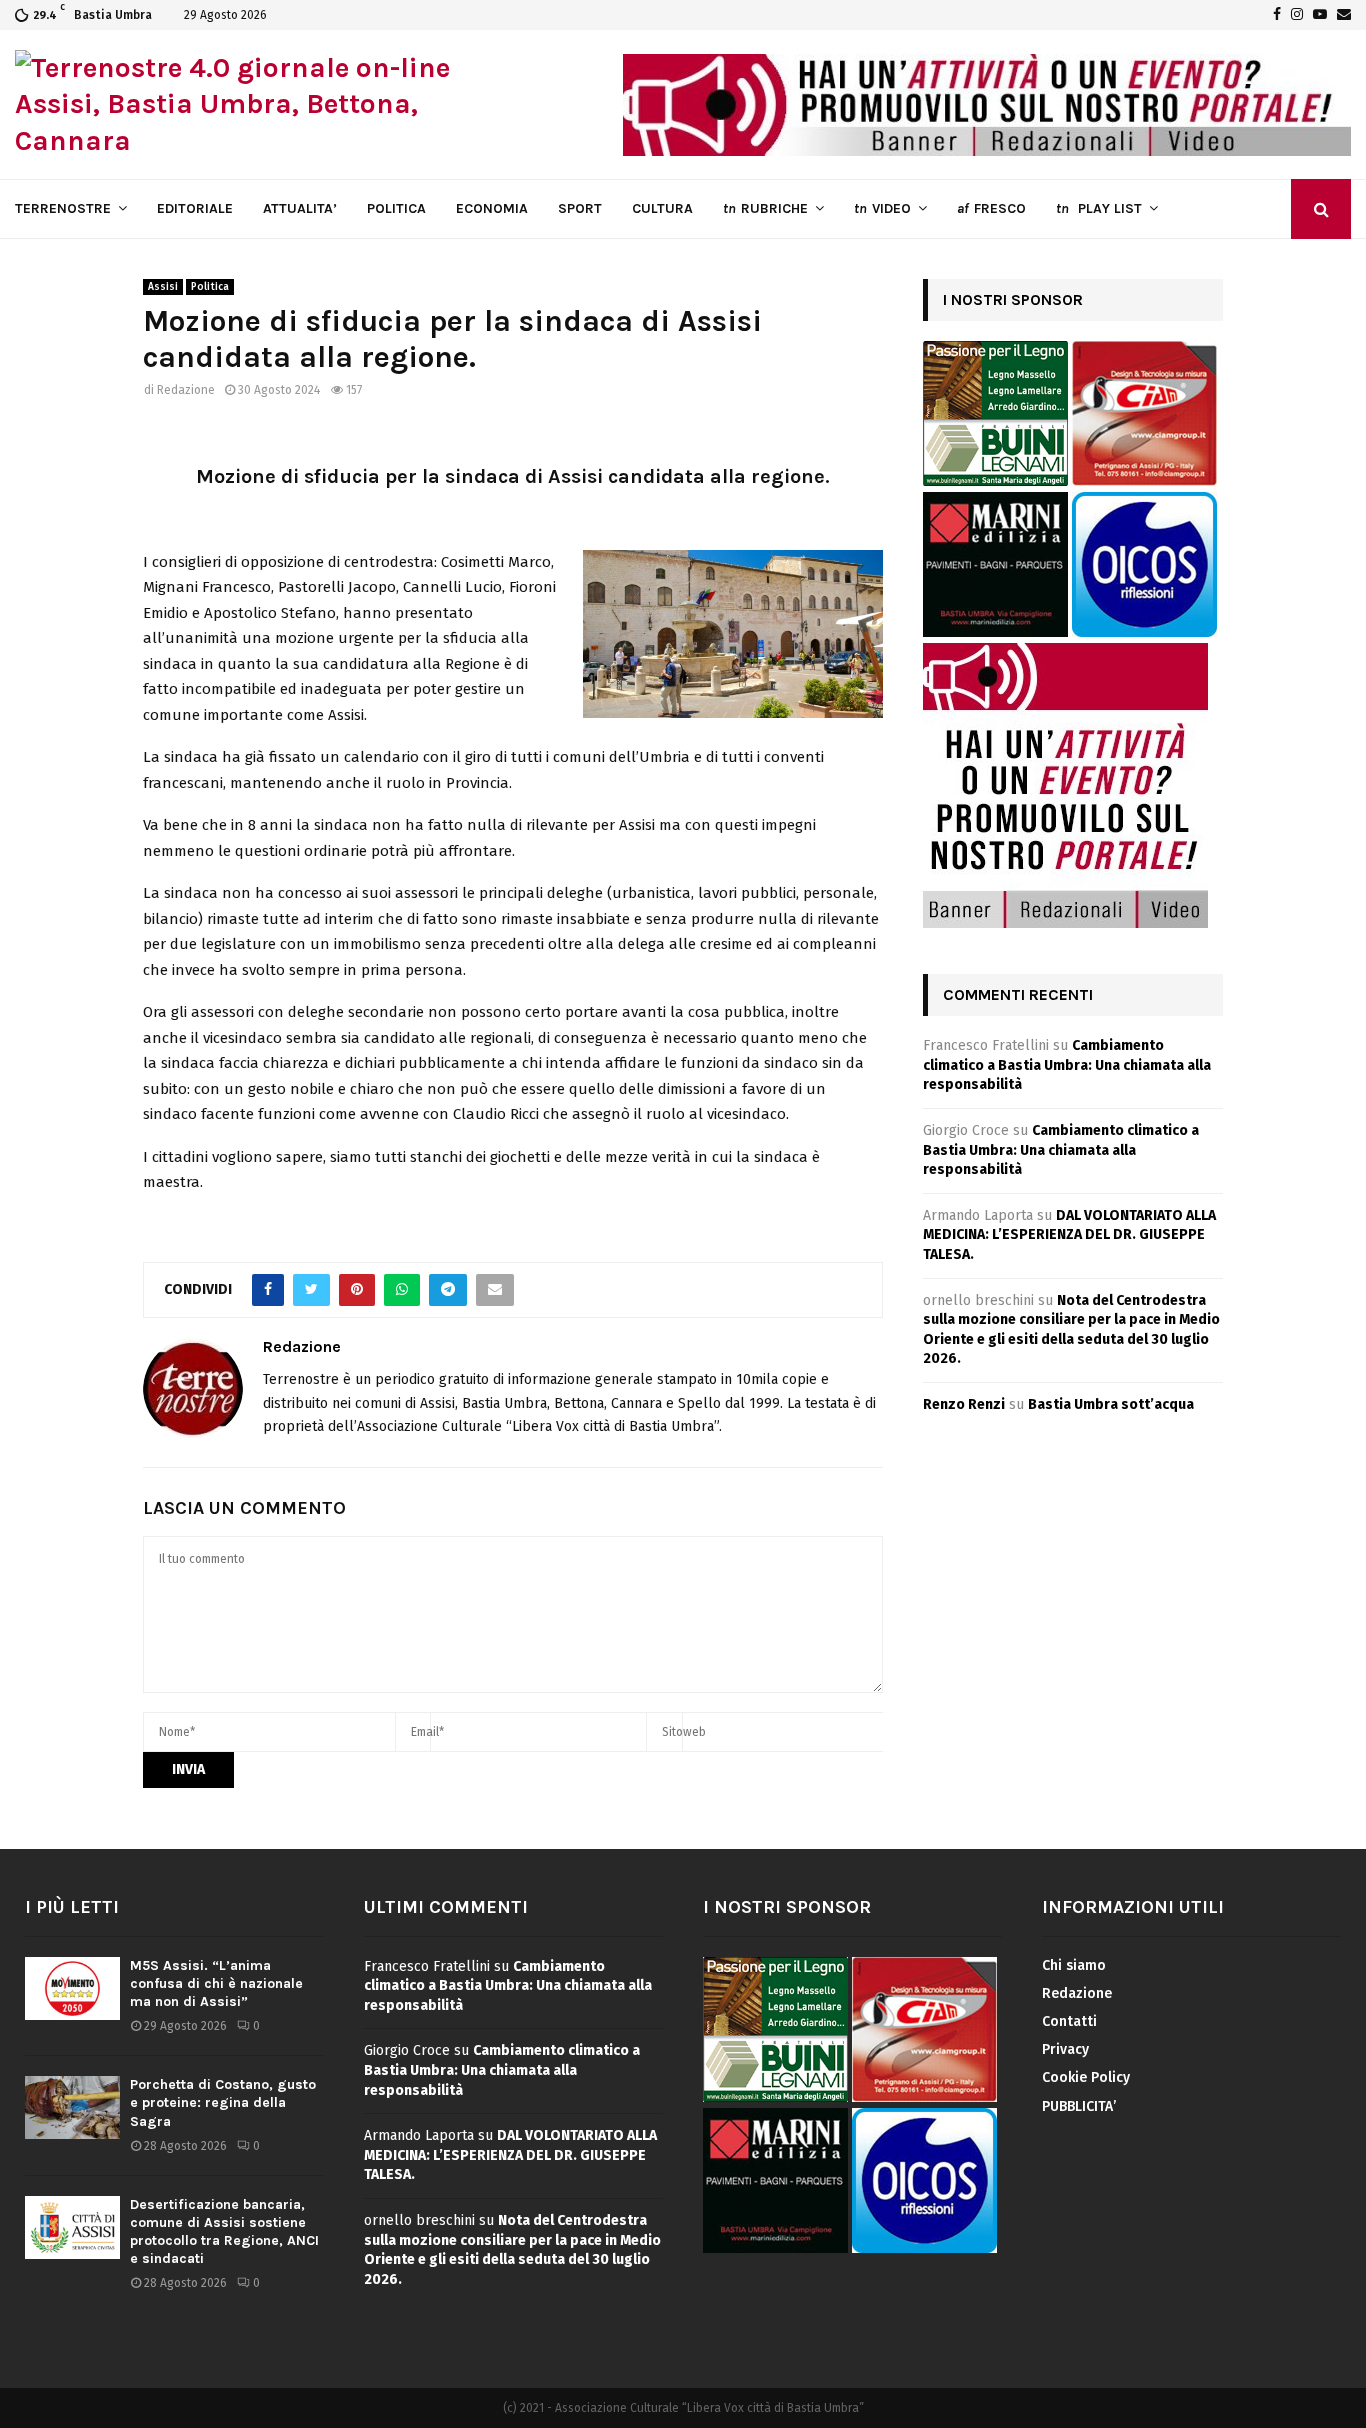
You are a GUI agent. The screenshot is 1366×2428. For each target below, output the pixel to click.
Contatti (1069, 2021)
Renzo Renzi (964, 1404)
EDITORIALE (195, 208)
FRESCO (991, 208)
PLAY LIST (1099, 208)
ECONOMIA (492, 208)
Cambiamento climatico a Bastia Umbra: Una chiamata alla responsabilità (1067, 1065)
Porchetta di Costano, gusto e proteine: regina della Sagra (223, 2102)
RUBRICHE (765, 208)
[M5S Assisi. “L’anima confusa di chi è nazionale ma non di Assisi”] (72, 1988)
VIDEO (882, 208)
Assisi (163, 287)
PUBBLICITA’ (1079, 2106)
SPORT (580, 208)
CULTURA (662, 208)
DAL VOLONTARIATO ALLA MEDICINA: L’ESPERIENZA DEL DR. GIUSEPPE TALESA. (1069, 1235)
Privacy (1065, 2049)
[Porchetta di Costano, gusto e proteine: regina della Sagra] (72, 2107)
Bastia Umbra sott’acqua (1111, 1404)
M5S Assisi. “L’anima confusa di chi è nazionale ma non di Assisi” (216, 1983)
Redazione (186, 390)
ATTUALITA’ (300, 208)
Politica (210, 287)
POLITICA (396, 208)
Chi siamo (1074, 1965)
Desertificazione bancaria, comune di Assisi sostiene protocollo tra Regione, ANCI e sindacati (224, 2232)
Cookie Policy (1086, 2077)
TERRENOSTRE (63, 208)
